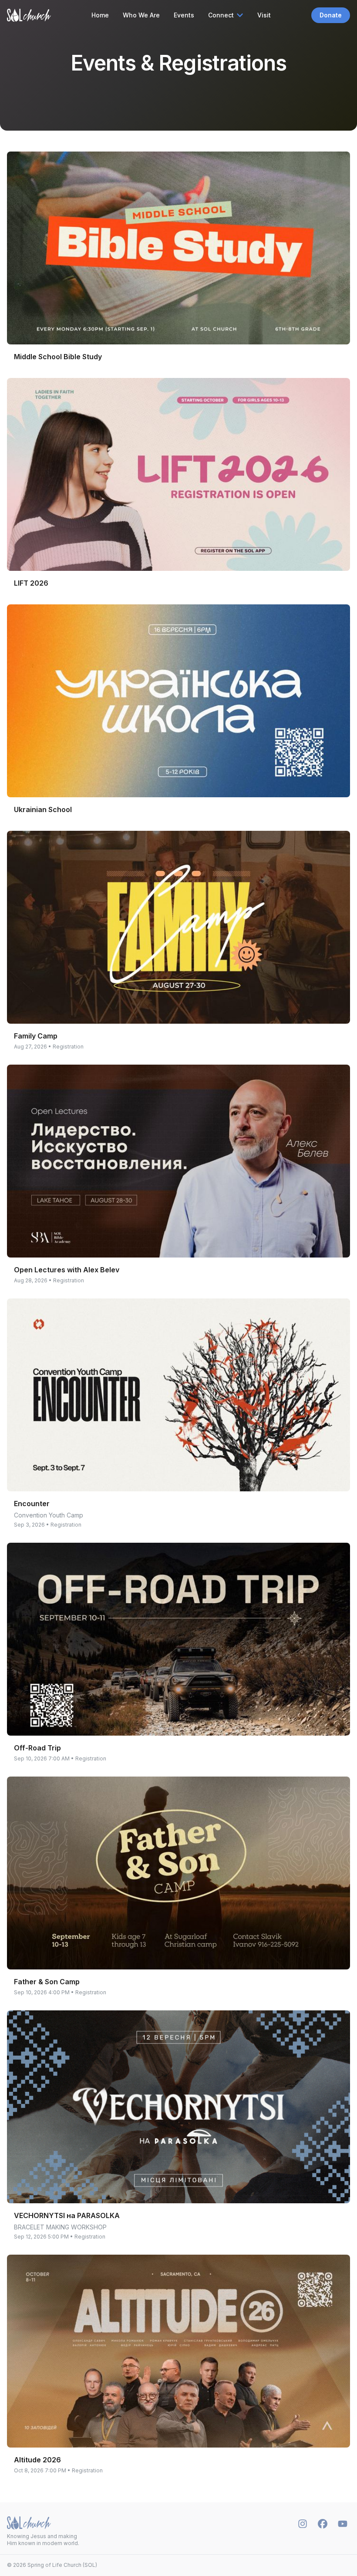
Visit (264, 15)
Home (100, 15)
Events (184, 15)
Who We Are (141, 15)
